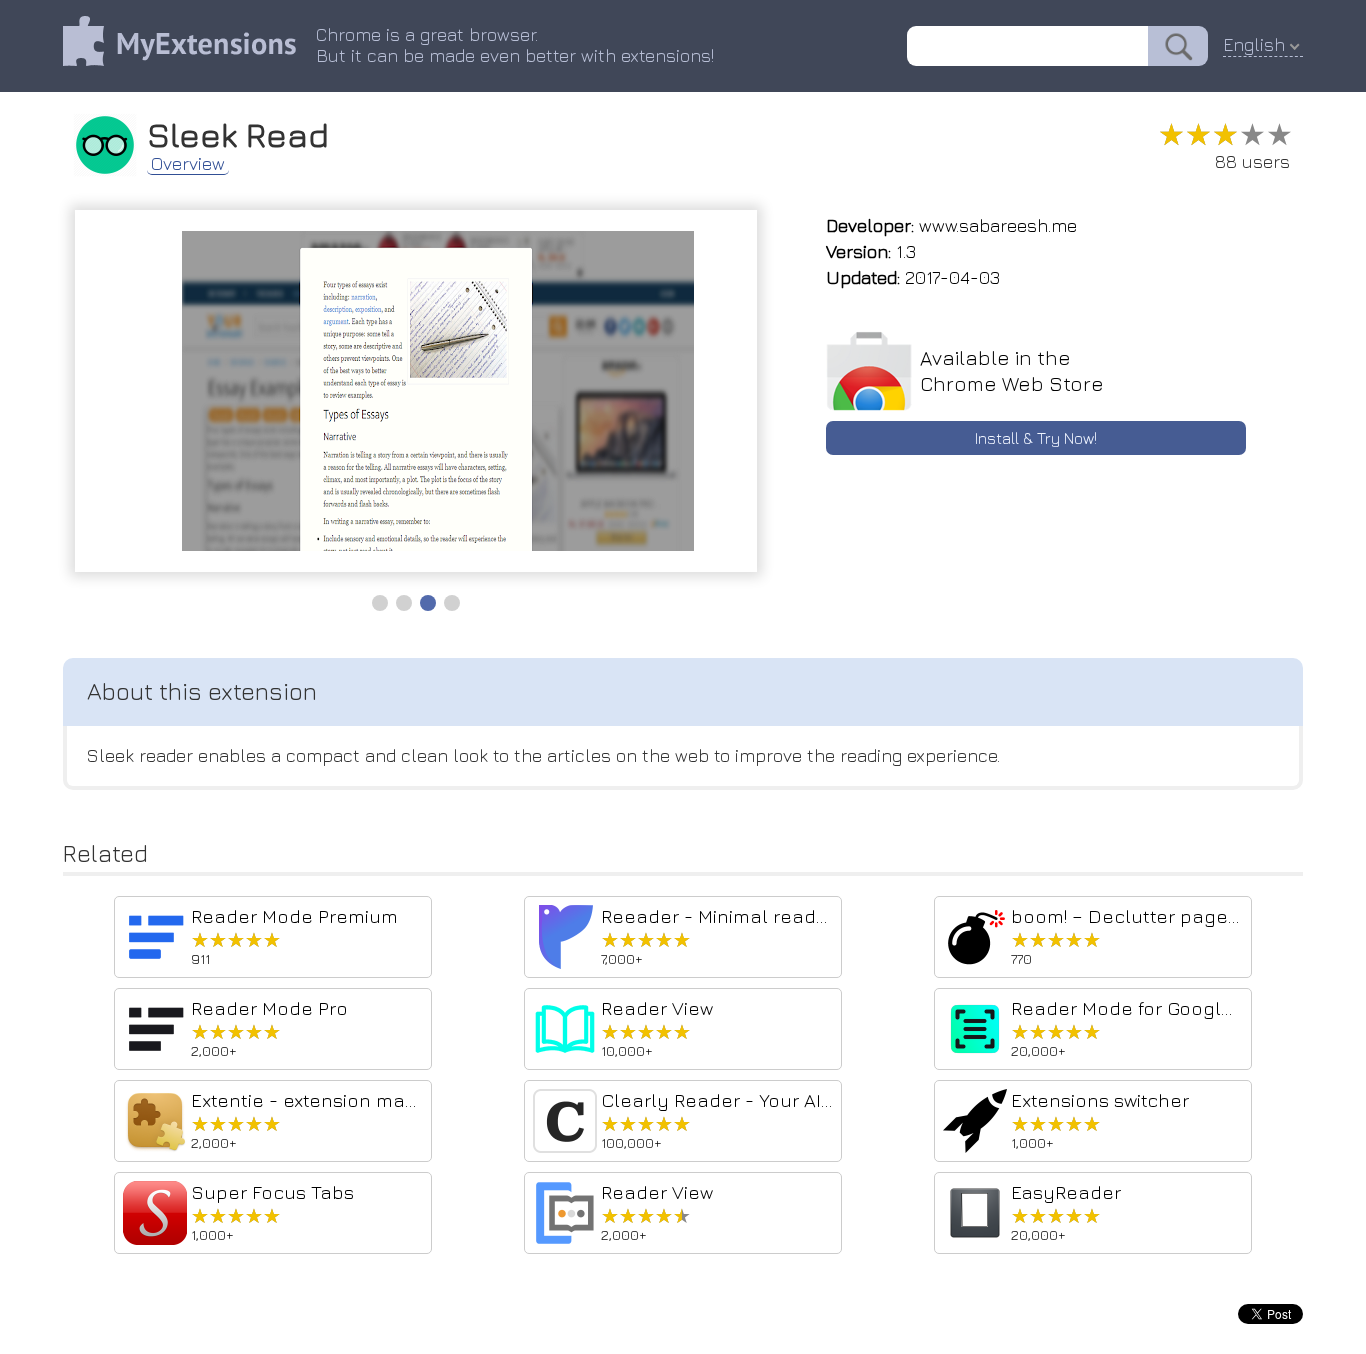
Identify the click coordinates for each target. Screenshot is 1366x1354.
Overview (188, 164)
